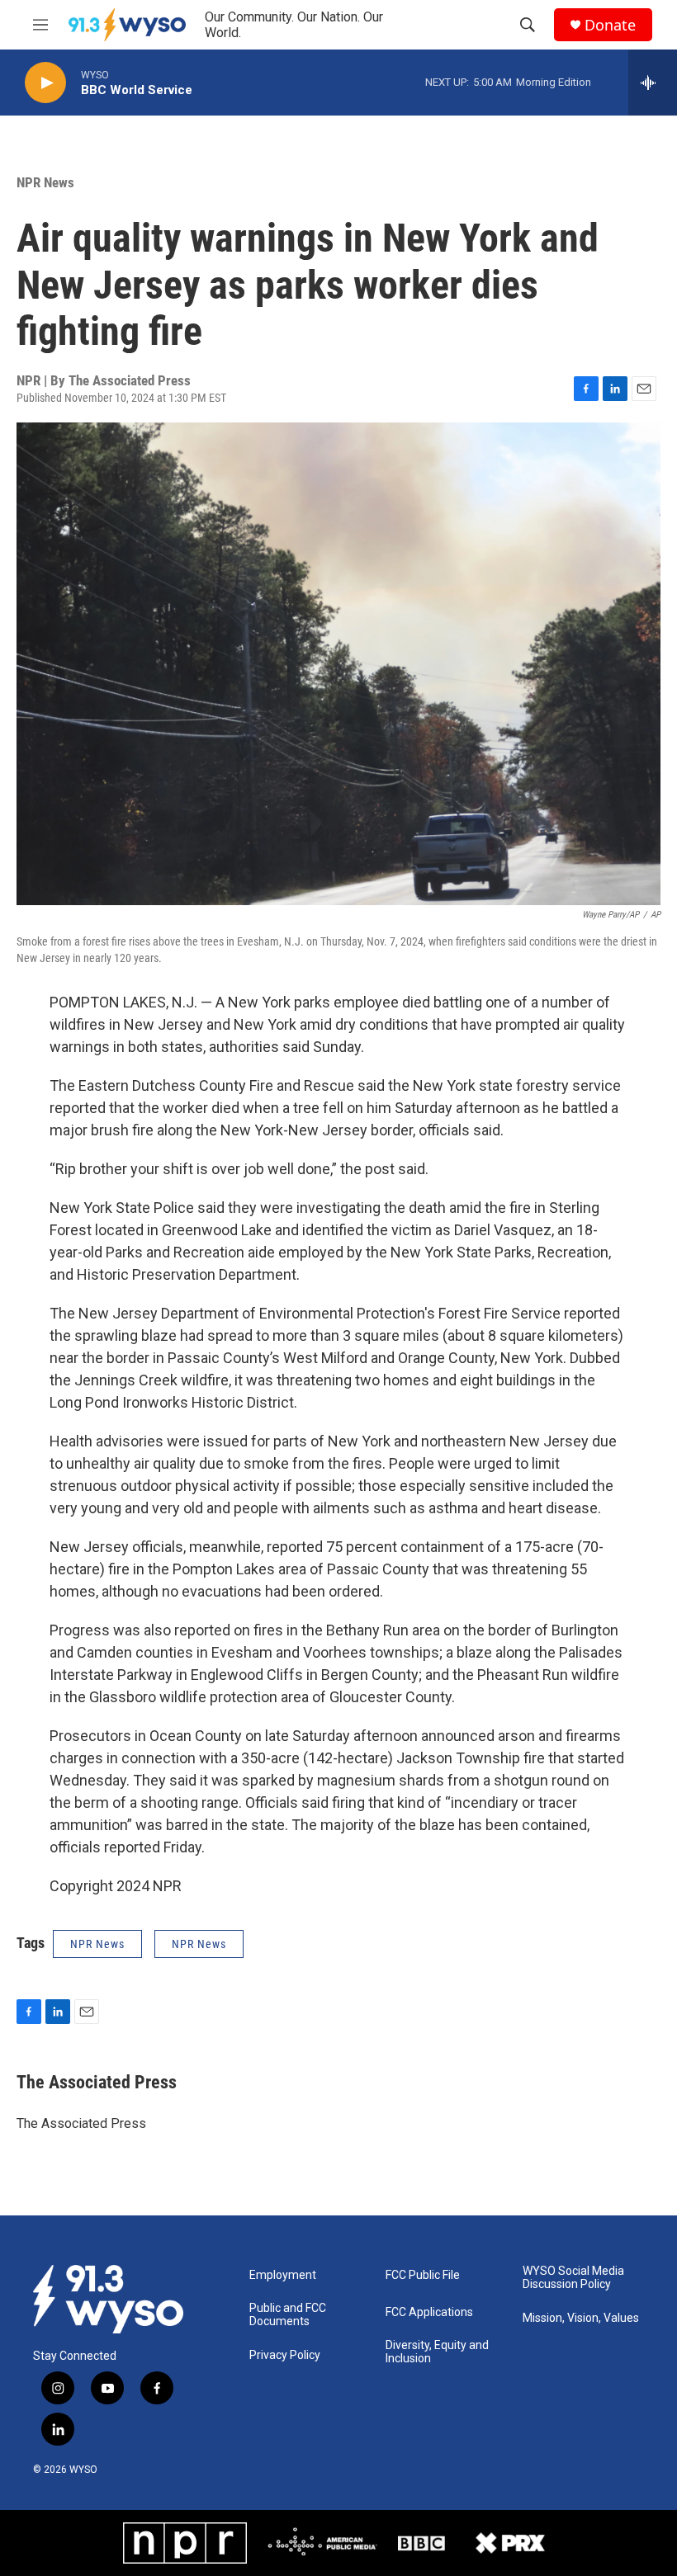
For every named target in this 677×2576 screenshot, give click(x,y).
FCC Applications (429, 2312)
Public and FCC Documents (288, 2315)
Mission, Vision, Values (581, 2318)
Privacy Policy (285, 2355)
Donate (610, 25)
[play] (45, 83)
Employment (283, 2275)
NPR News (45, 182)
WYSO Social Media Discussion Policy (573, 2278)
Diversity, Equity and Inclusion (437, 2352)
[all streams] (653, 83)
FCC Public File (423, 2275)
